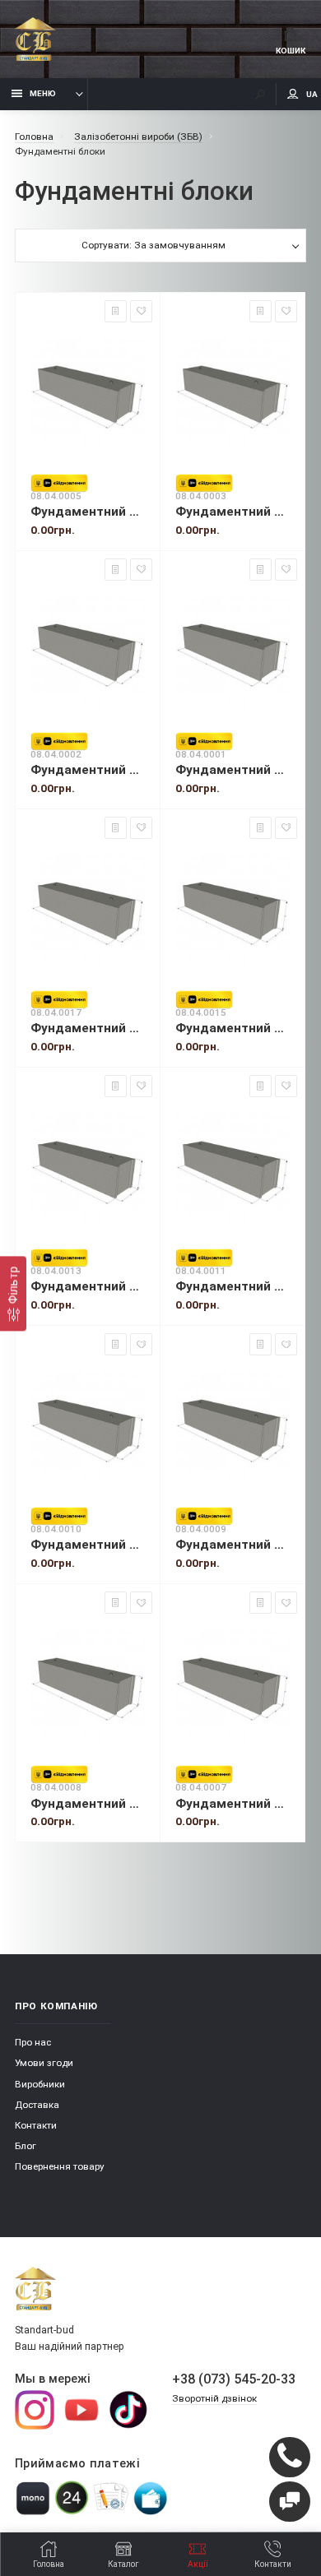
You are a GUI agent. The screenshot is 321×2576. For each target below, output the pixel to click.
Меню (43, 93)
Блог (26, 2146)
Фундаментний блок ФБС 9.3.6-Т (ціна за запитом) (88, 512)
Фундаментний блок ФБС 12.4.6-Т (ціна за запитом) (233, 1028)
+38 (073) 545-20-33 (234, 2379)
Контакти (36, 2125)
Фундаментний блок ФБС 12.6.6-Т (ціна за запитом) (233, 1286)
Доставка (37, 2105)
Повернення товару (60, 2166)
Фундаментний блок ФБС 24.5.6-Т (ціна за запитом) (88, 1804)
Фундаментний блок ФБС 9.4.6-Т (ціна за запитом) (233, 512)
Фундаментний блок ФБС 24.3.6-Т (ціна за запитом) (88, 1545)
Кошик (291, 51)
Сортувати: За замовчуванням (154, 245)
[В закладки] (141, 311)
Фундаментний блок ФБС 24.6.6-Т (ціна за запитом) (233, 1804)
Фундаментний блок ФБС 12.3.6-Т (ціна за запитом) (88, 1028)
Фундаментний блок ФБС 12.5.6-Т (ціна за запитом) (88, 1286)
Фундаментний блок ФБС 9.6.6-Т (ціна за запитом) (233, 770)
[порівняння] (116, 311)
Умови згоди (44, 2063)
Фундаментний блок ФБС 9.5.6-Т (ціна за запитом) (88, 770)
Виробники (40, 2084)
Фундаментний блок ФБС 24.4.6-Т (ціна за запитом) (233, 1545)
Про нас (33, 2042)
